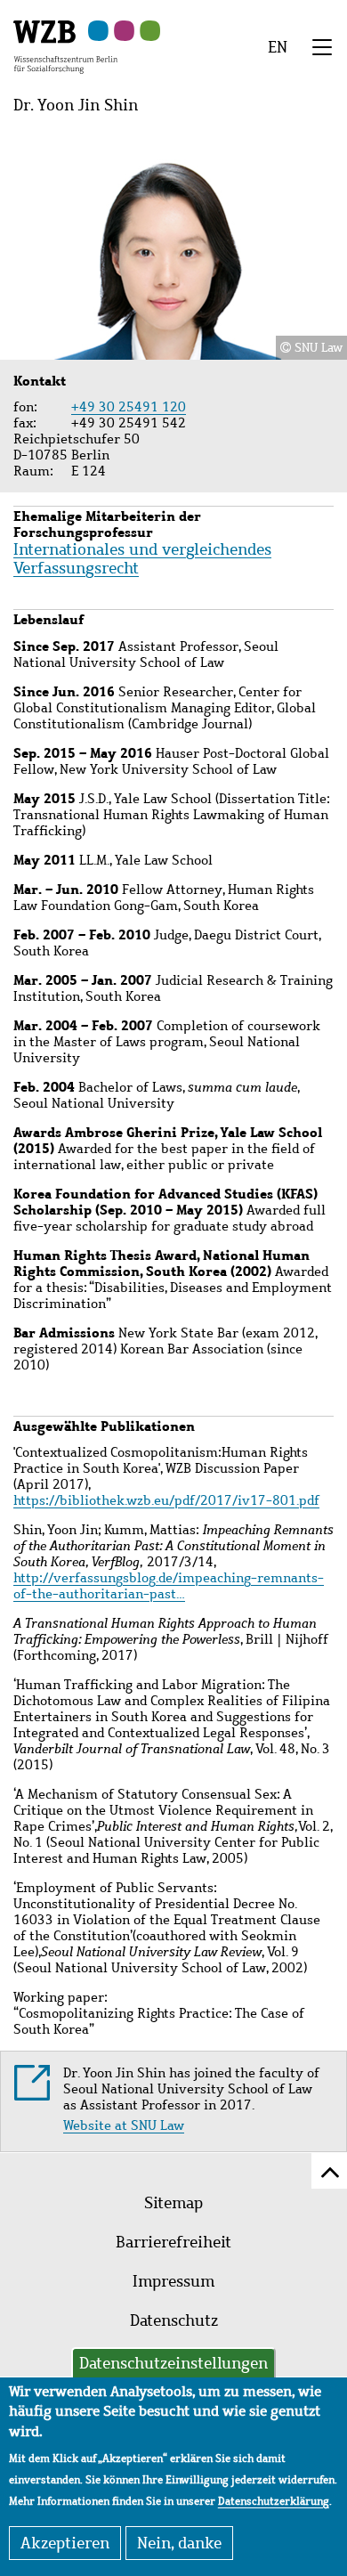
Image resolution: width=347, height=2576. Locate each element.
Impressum (173, 2281)
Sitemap (173, 2203)
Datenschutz (174, 2320)
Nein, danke (179, 2543)
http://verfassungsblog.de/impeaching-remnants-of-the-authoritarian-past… (169, 1586)
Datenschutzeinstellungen (173, 2363)
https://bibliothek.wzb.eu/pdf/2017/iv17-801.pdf (166, 1500)
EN (278, 47)
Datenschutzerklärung (274, 2501)
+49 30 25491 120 (129, 407)
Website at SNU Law (124, 2125)
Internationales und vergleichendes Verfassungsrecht (142, 559)
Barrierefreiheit (173, 2242)
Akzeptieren (65, 2543)
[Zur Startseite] (65, 45)
